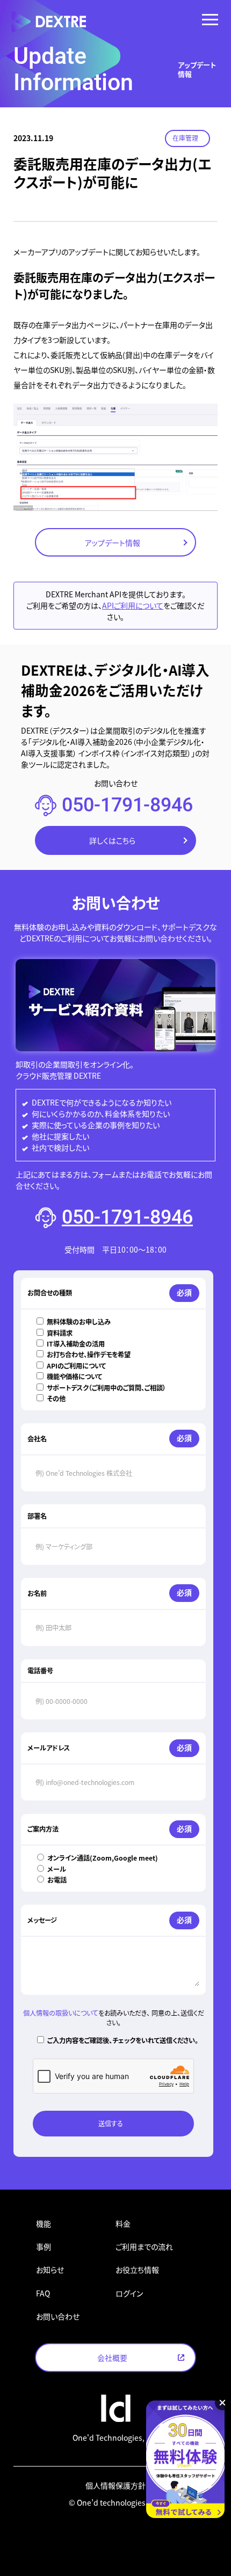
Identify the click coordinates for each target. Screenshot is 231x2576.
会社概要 (112, 2358)
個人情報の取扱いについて (61, 2013)
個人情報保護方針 (115, 2485)
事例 (44, 2246)
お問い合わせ (58, 2316)
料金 (123, 2223)
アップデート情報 (113, 543)
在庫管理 (185, 138)
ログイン (129, 2293)
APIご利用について (133, 605)
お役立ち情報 (137, 2270)
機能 (44, 2223)
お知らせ (50, 2270)
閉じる (222, 2403)
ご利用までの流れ (144, 2246)
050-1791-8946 (127, 805)
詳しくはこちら (112, 840)
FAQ (43, 2293)
